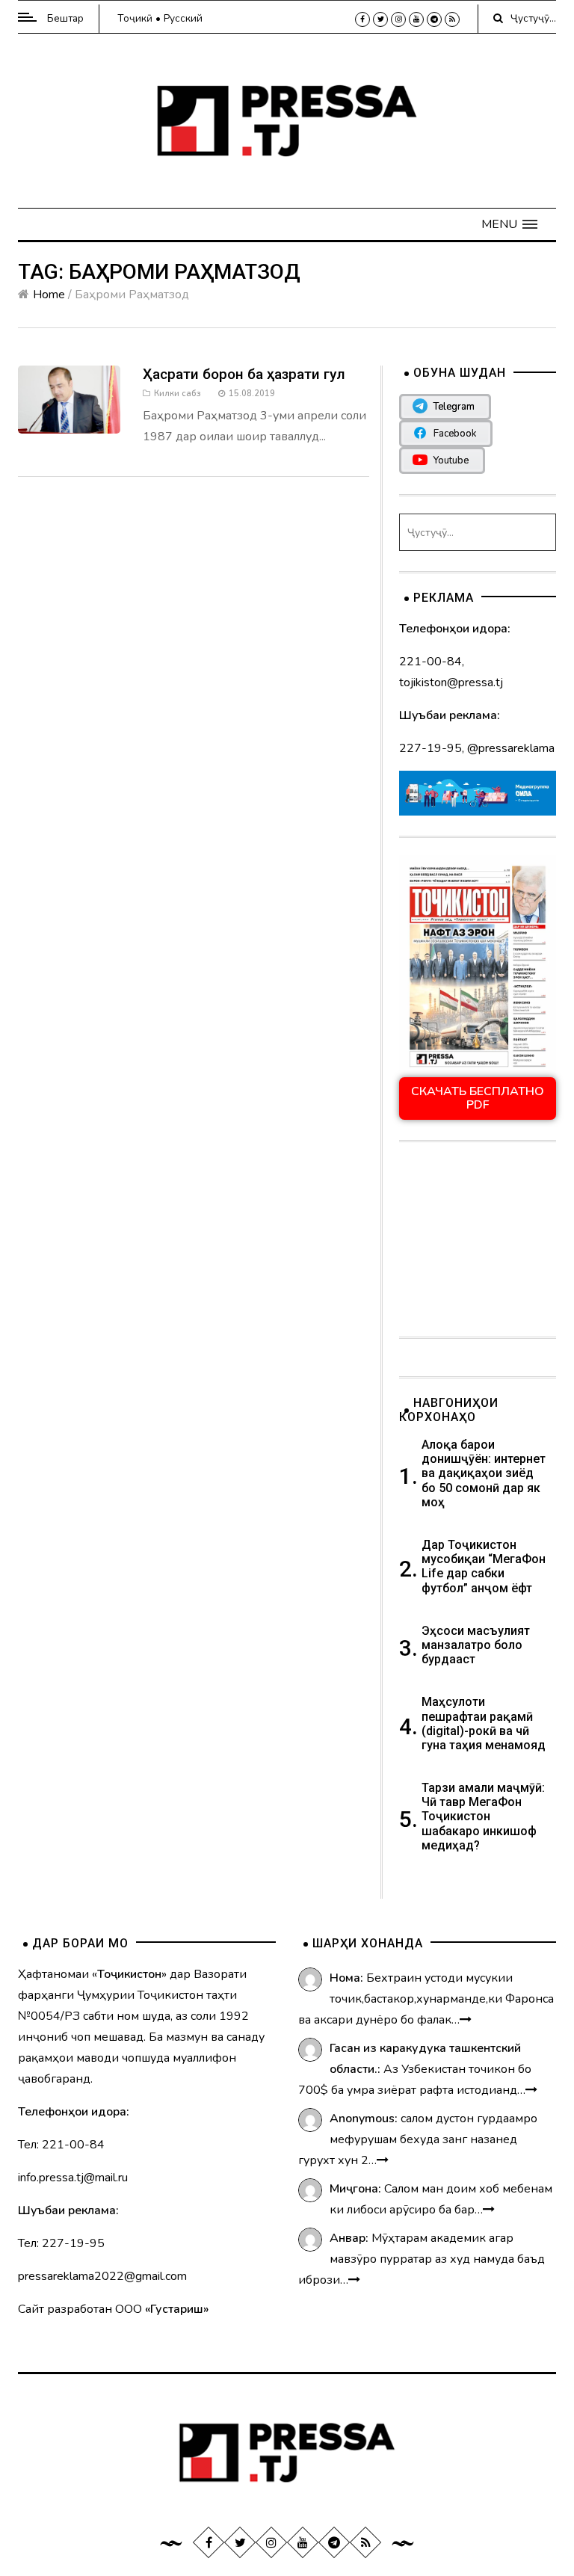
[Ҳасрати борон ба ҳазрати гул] (69, 398)
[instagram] (398, 19)
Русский (183, 18)
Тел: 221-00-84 (61, 2145)
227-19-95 (430, 748)
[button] (509, 224)
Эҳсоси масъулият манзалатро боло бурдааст (476, 1645)
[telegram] (434, 19)
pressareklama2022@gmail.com (102, 2276)
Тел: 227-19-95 (61, 2243)
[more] (466, 2020)
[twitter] (380, 19)
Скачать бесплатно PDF (478, 1098)
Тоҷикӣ (135, 18)
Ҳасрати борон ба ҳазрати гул (244, 374)
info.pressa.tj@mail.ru (73, 2178)
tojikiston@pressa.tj (451, 682)
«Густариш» (177, 2309)
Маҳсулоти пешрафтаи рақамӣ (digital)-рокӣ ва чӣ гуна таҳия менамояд (485, 1723)
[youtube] (416, 19)
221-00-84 (430, 662)
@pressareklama (511, 748)
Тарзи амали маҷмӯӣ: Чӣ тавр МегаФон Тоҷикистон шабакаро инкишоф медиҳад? (483, 1817)
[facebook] (362, 19)
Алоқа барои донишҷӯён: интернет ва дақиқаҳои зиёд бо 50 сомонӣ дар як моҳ (484, 1473)
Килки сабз (178, 394)
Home (49, 295)
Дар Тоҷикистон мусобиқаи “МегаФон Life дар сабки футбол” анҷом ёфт (484, 1566)
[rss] (452, 19)
